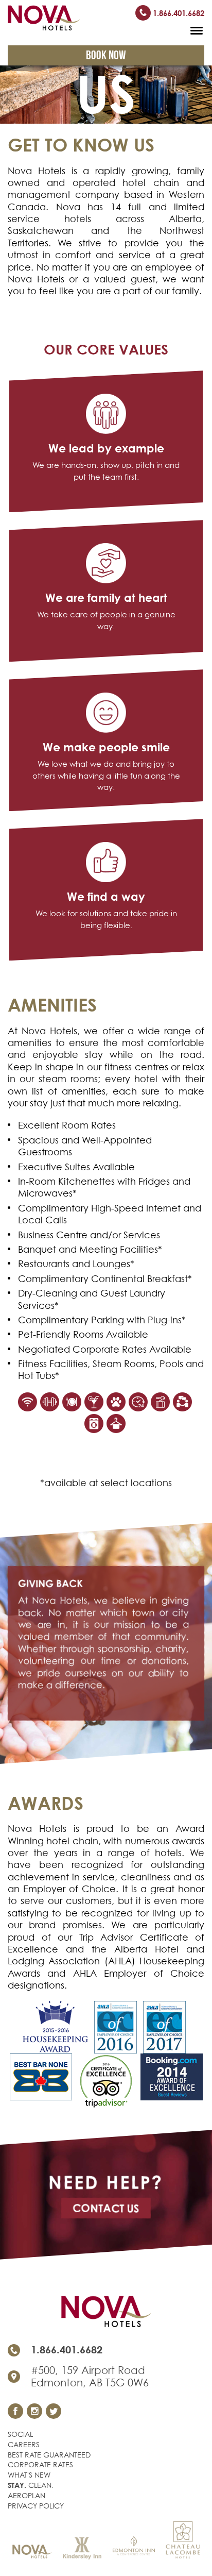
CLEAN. (31, 2485)
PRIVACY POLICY (36, 2506)
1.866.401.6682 (178, 13)
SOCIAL (20, 2434)
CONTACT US (106, 2208)
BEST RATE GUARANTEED (49, 2455)
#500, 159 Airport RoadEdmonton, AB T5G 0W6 (90, 2377)
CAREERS (24, 2444)
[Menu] (197, 29)
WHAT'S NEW (29, 2475)
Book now (106, 55)
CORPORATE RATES (40, 2464)
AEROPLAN (26, 2495)
